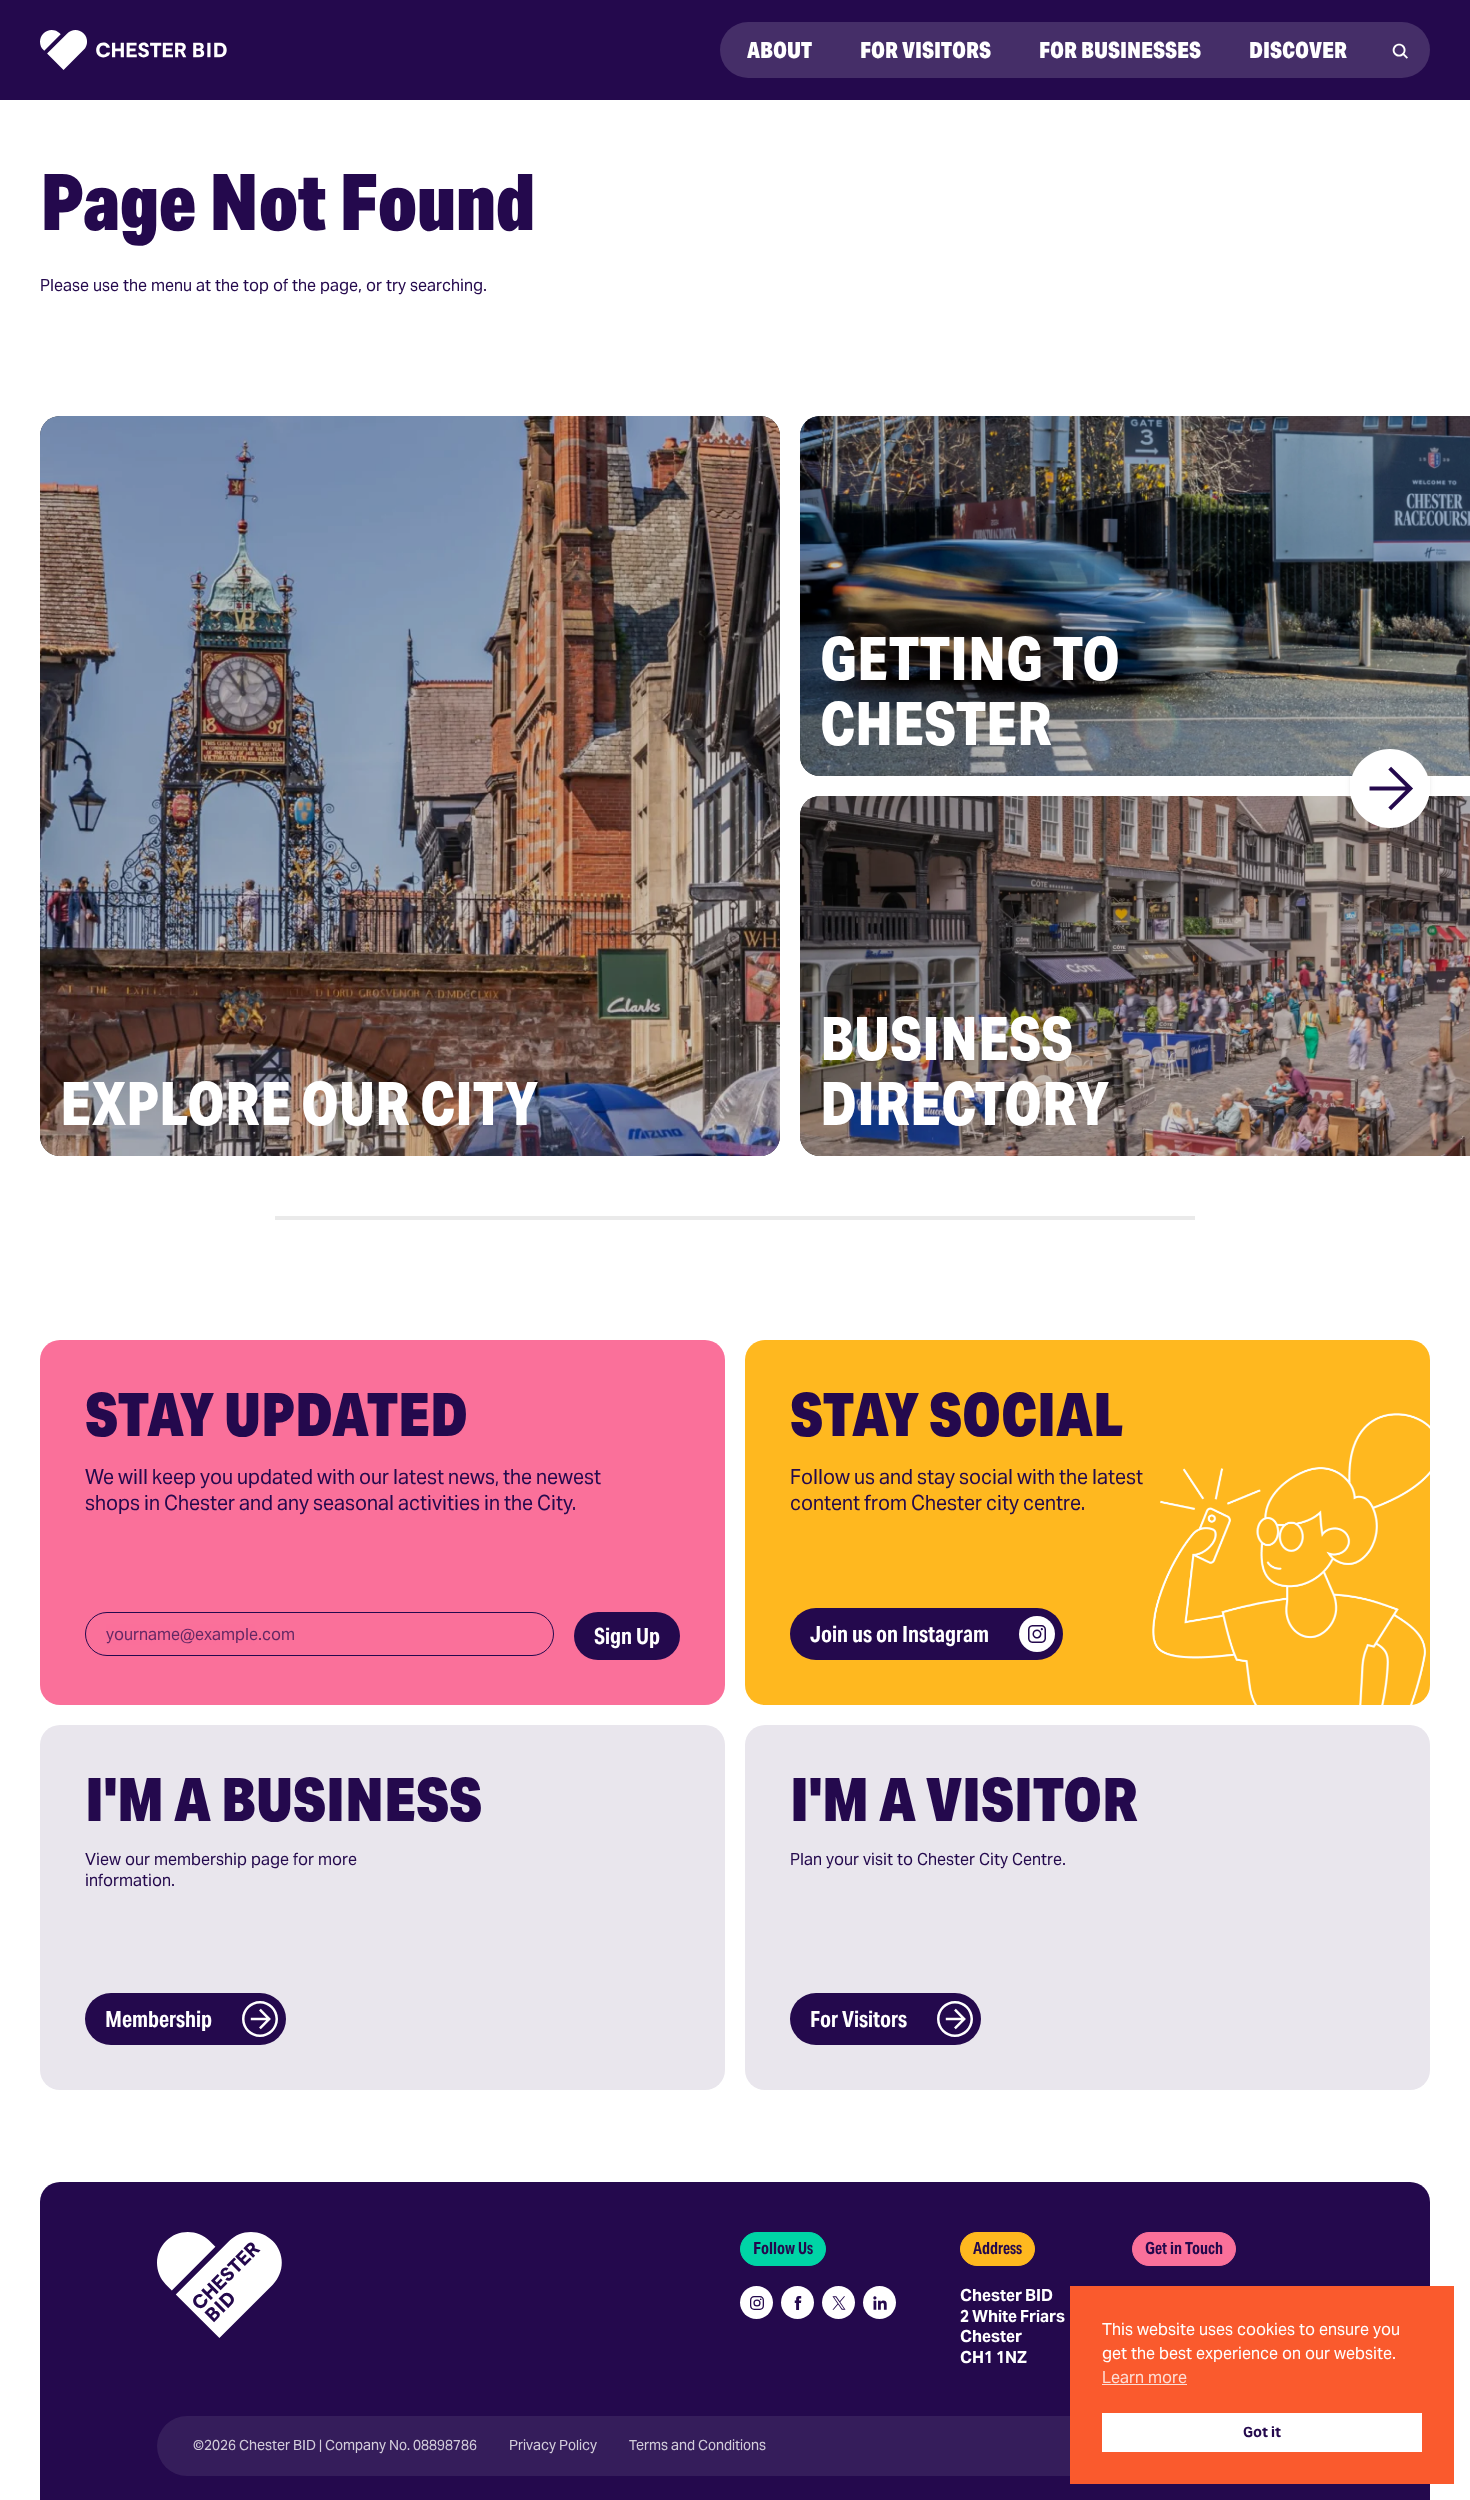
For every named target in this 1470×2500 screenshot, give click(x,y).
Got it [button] (1262, 2432)
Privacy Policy (553, 2445)
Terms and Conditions (697, 2445)
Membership (158, 2019)
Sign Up (627, 1636)
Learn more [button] (1144, 2377)
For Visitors (858, 2019)
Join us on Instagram (899, 1634)
